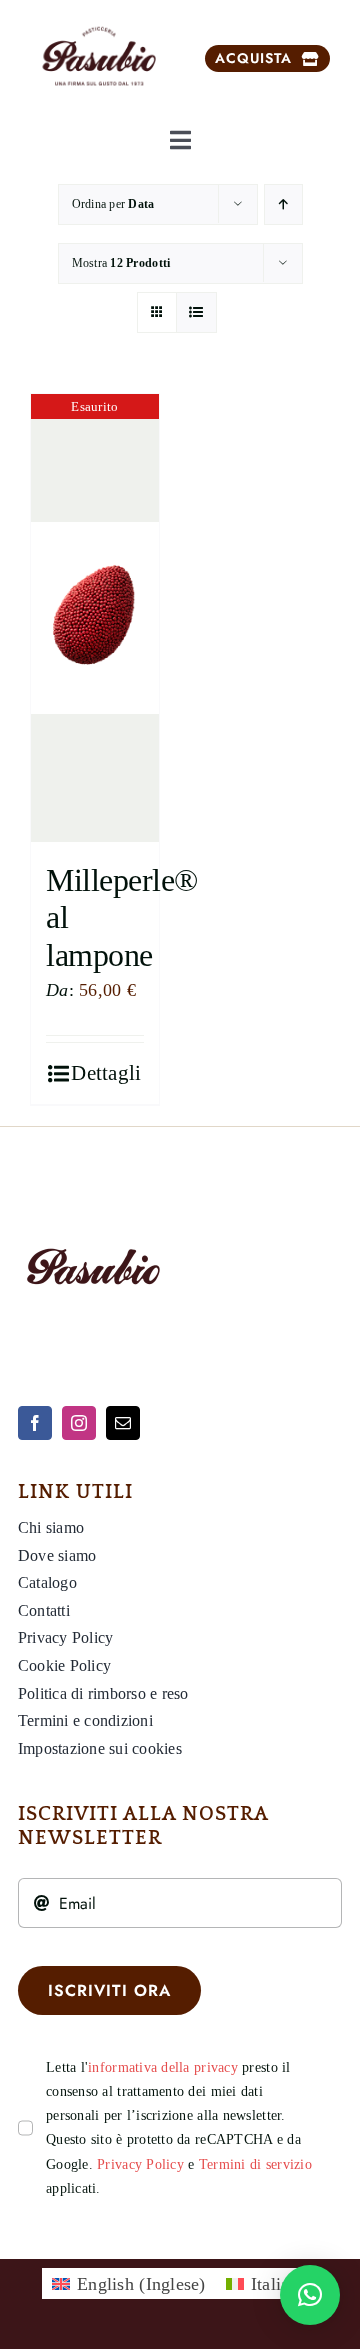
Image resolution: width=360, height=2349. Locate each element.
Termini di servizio (255, 2164)
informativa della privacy (163, 2067)
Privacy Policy (140, 2164)
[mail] (123, 1423)
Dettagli (106, 1073)
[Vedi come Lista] (196, 312)
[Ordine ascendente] (283, 204)
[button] (310, 2295)
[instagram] (79, 1423)
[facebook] (35, 1423)
